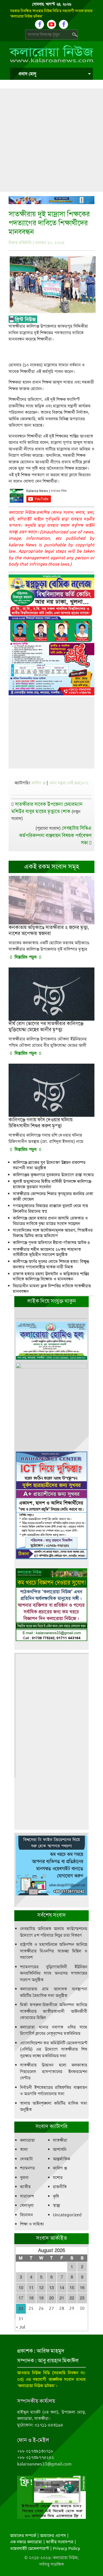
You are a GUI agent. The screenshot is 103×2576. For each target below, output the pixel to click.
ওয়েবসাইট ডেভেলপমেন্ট (29, 2548)
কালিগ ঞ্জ (38, 783)
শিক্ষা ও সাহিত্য (32, 2224)
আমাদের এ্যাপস (53, 2536)
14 (62, 2288)
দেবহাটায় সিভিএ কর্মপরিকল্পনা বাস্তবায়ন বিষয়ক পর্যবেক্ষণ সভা (55, 835)
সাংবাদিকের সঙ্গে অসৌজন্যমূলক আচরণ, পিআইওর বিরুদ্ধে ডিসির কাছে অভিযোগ (53, 1233)
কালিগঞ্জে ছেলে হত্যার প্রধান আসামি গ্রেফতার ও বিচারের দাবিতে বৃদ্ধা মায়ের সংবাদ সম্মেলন (50, 1221)
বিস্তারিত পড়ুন (25, 957)
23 (82, 2298)
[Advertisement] (51, 140)
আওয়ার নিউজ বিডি (33, 2373)
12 (41, 2288)
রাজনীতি (60, 2187)
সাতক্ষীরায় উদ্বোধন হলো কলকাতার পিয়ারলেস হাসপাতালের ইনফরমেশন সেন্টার (54, 2071)
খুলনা (24, 2178)
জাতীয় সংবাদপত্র (60, 2542)
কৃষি (56, 2196)
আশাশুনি (60, 2149)
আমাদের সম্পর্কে (23, 2536)
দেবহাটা (26, 2159)
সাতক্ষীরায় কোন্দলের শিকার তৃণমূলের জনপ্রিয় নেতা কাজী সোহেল (53, 1196)
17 (21, 2298)
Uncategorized (67, 2215)
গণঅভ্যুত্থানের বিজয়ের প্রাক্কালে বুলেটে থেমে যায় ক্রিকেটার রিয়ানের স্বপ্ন (50, 1208)
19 (41, 2298)
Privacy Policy (67, 2548)
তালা (24, 2149)
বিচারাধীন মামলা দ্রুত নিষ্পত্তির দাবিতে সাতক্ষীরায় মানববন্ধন (52, 1289)
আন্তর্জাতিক (62, 2159)
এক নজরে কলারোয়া (26, 2542)
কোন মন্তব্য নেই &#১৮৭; (69, 783)
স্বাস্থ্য (57, 2205)
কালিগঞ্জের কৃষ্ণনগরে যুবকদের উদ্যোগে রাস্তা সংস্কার (53, 1175)
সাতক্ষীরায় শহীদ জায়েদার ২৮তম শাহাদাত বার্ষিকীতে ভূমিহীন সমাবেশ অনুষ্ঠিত (47, 1252)
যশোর (58, 2178)
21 (62, 2298)
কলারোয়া (27, 2140)
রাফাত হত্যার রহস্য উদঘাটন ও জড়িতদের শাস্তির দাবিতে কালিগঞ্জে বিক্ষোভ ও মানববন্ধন (51, 1277)
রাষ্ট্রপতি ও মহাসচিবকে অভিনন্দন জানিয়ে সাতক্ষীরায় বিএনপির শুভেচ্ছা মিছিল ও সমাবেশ (54, 1951)
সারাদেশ (27, 2196)
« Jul (20, 2327)
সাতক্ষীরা (60, 2140)
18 (31, 2298)
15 (72, 2288)
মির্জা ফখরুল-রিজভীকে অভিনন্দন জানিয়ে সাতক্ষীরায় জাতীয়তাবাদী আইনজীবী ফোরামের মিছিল (54, 2011)
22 (72, 2298)
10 (21, 2288)
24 (21, 2309)
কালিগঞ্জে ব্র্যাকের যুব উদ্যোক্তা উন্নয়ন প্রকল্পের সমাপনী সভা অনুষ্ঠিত (49, 1165)
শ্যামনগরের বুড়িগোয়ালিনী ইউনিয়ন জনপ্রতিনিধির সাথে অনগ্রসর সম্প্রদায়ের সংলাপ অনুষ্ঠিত (54, 1973)
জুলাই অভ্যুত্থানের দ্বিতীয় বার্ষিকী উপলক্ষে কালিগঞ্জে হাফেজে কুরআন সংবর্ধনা (52, 1184)
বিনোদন (26, 2215)
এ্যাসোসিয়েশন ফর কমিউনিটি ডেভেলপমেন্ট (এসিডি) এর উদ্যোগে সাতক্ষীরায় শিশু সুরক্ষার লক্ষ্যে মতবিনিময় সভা (54, 2049)
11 (31, 2288)
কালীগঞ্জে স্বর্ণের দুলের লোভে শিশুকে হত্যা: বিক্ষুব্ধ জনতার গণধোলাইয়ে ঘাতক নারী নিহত (51, 1264)
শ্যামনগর (27, 2168)
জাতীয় (25, 2187)
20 (51, 2298)
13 (51, 2288)
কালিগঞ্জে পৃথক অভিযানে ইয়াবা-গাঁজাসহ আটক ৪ (51, 1242)
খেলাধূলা (27, 2205)
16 (82, 2288)
